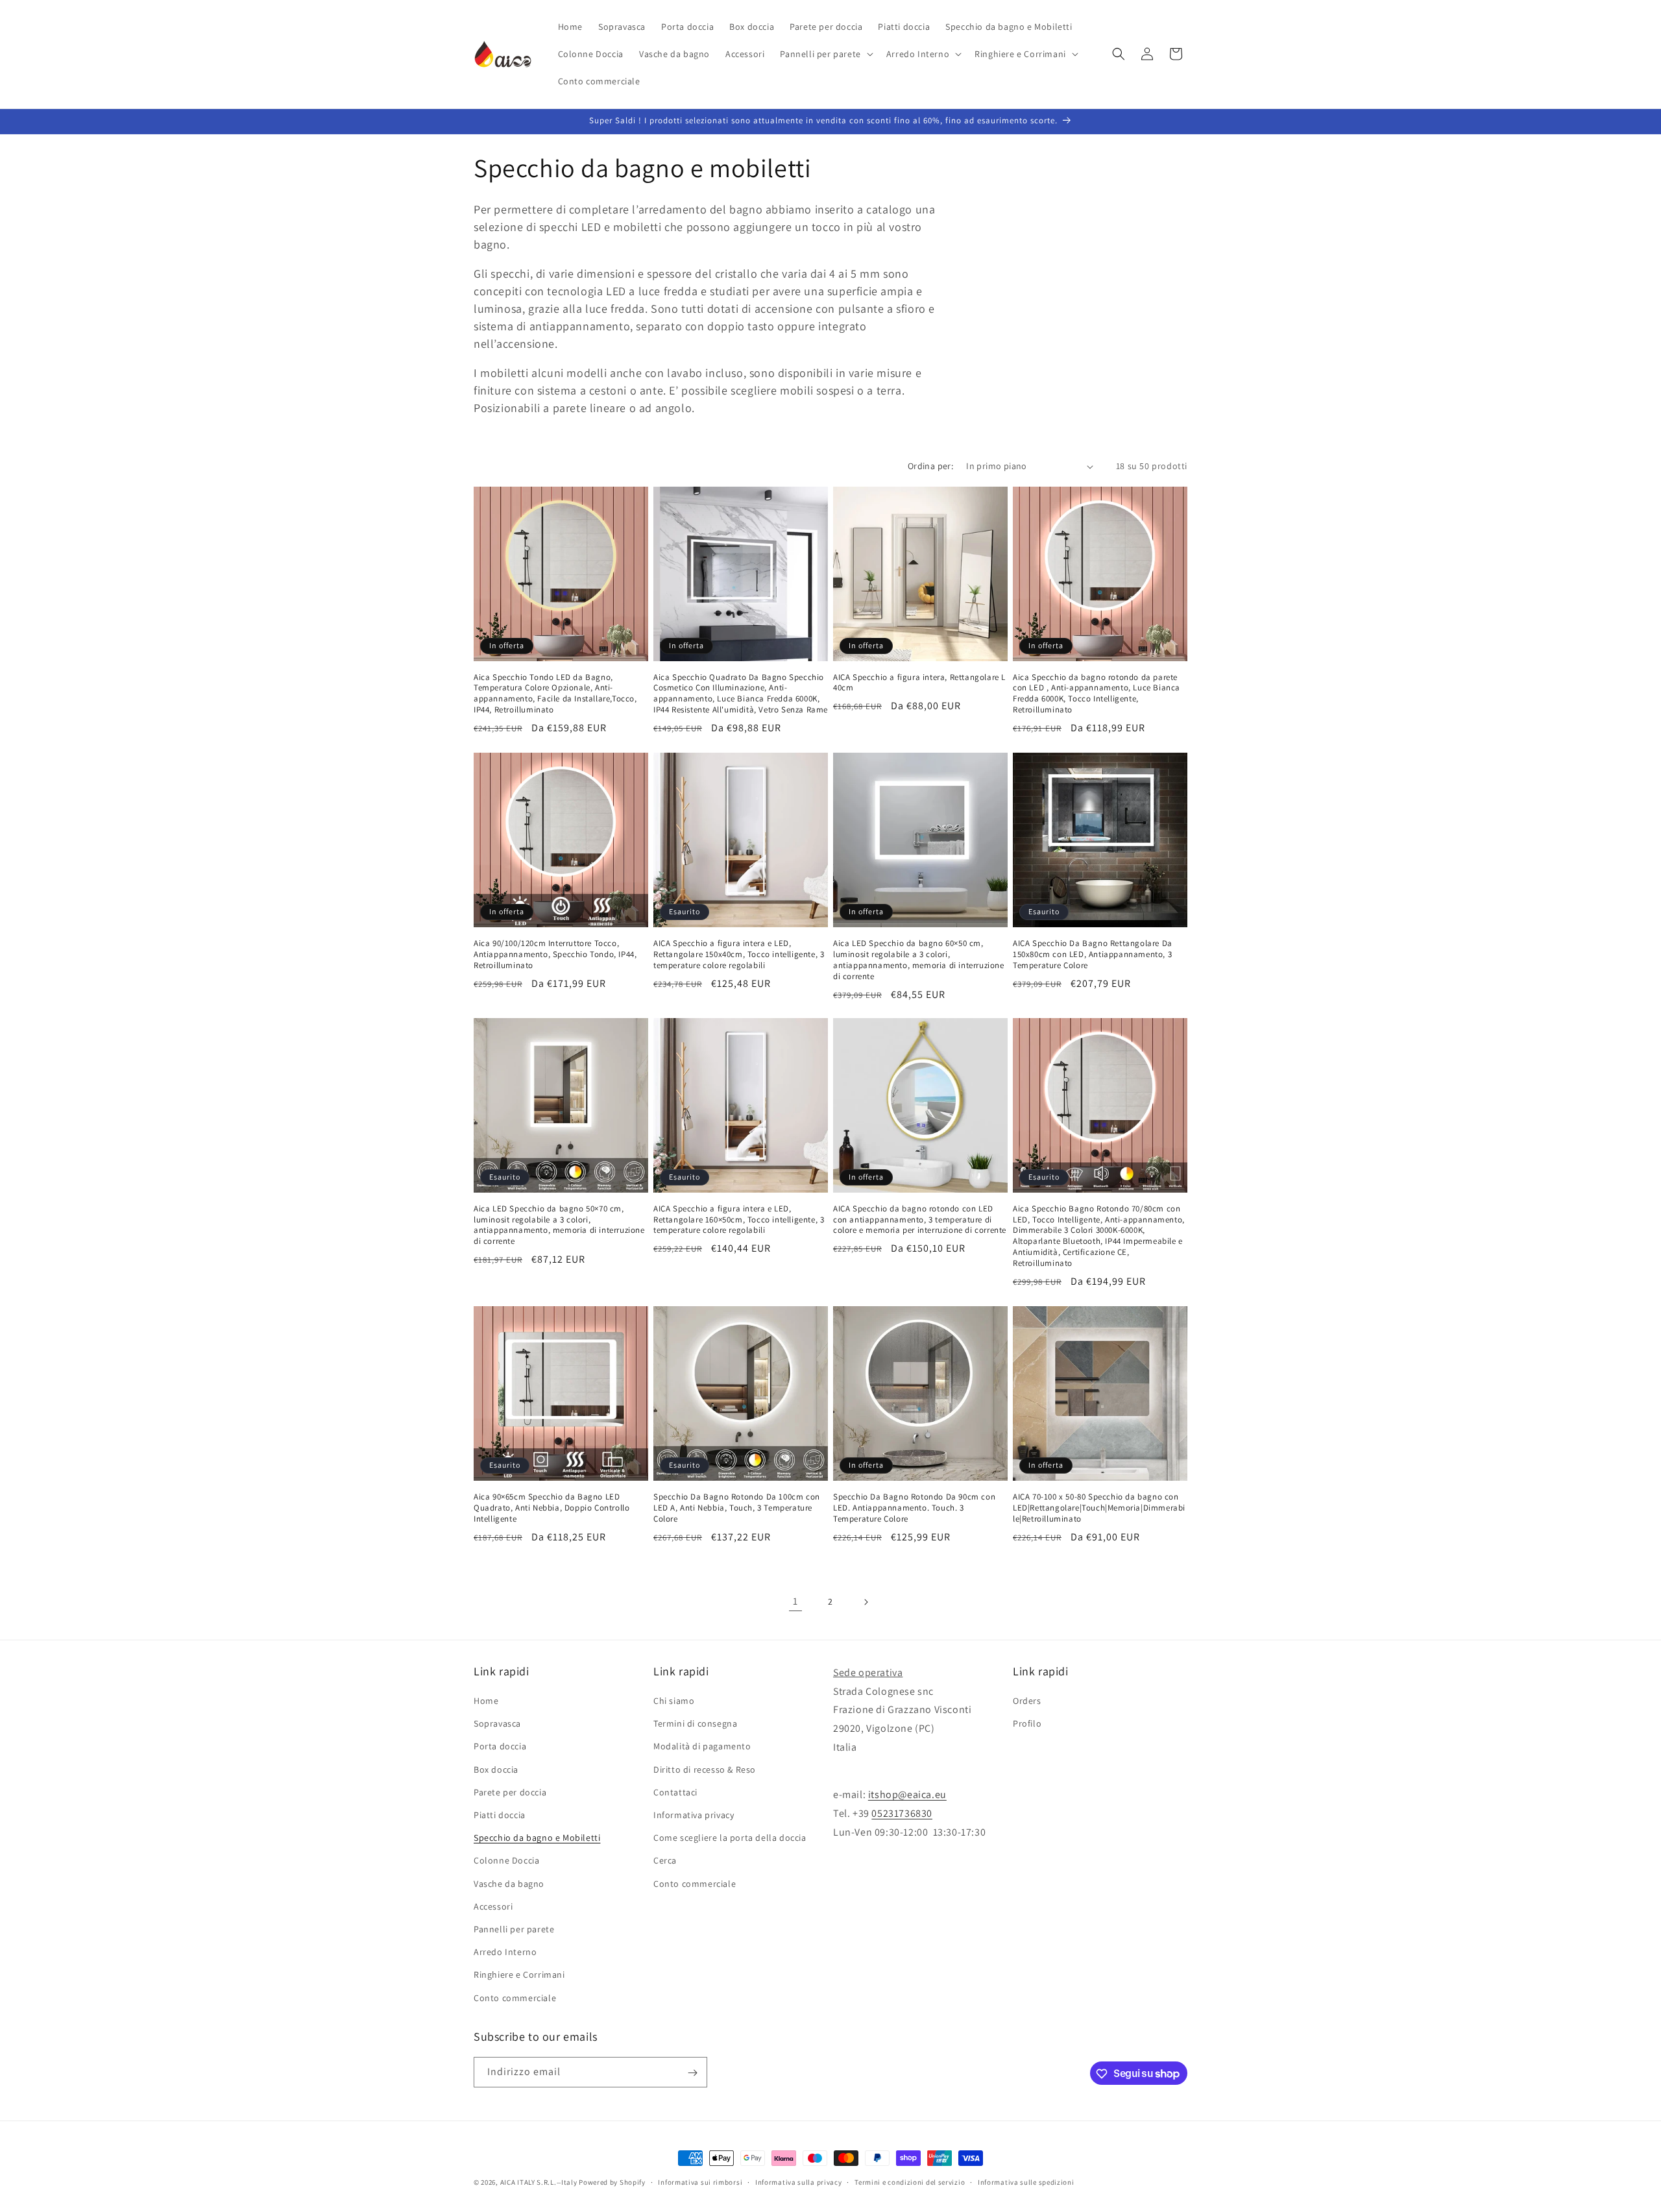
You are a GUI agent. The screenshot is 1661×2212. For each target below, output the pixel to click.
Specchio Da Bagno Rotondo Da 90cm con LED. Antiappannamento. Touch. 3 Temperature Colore (914, 1508)
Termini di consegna (695, 1724)
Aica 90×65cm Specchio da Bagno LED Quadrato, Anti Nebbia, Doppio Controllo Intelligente (552, 1508)
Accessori (493, 1906)
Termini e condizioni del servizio (910, 2182)
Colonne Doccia (506, 1861)
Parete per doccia (510, 1792)
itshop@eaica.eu (907, 1795)
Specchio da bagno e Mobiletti (537, 1838)
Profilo (1027, 1724)
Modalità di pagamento (702, 1747)
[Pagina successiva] (866, 1602)
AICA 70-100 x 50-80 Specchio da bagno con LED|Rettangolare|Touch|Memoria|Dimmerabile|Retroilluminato (1099, 1508)
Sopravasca (497, 1724)
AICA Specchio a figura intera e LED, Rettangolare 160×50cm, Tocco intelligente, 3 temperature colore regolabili (739, 1220)
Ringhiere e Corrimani (519, 1975)
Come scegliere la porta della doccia (730, 1838)
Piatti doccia (500, 1816)
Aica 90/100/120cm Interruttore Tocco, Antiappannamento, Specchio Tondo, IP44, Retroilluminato (555, 954)
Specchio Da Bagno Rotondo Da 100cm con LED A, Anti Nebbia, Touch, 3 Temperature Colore (737, 1508)
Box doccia (496, 1769)
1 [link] (795, 1602)
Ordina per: (930, 466)
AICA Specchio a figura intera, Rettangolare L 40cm (919, 683)
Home (486, 1701)
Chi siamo (674, 1701)
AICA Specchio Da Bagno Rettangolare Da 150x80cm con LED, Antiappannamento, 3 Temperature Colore (1093, 954)
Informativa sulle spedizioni (1026, 2182)
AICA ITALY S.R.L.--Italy (539, 2182)
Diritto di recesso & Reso (705, 1769)
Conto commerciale (515, 1998)
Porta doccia (500, 1747)
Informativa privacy (694, 1816)
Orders (1027, 1701)
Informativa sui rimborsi (700, 2182)
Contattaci (675, 1792)
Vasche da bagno (509, 1884)
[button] (825, 54)
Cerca (665, 1861)
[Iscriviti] (692, 2073)
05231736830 (902, 1814)
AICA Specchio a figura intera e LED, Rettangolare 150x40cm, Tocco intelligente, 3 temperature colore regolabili (739, 954)
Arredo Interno (505, 1952)
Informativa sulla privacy (799, 2182)
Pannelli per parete (514, 1929)
